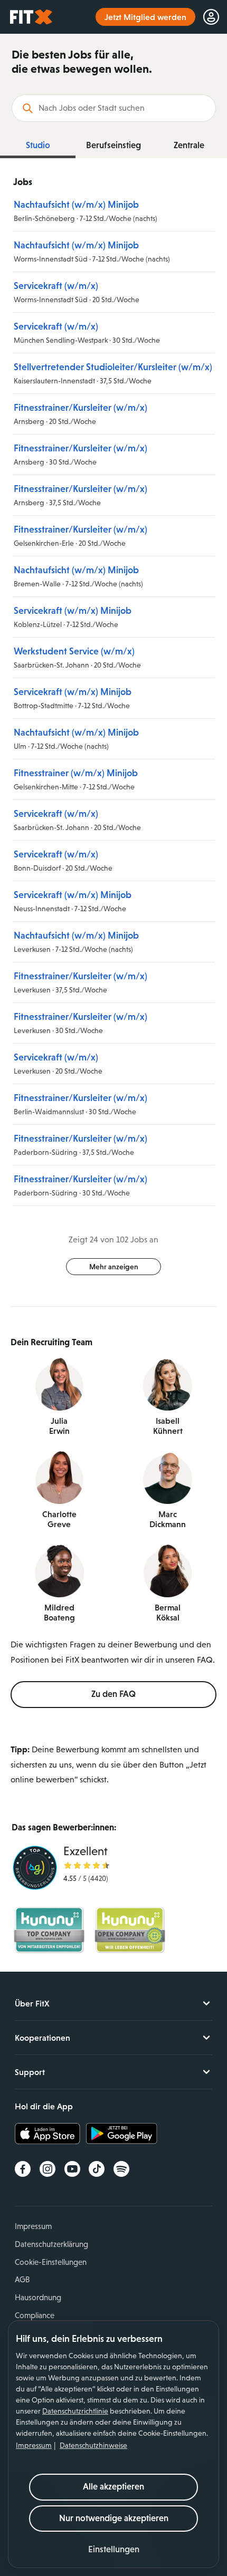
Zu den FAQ (113, 1694)
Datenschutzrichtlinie (75, 2411)
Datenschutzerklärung (51, 2244)
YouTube (72, 2169)
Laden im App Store (50, 2134)
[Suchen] (28, 108)
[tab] (38, 146)
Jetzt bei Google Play (122, 2134)
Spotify (121, 2169)
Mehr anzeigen (114, 1267)
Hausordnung (38, 2297)
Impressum (34, 2445)
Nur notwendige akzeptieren (114, 2518)
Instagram (48, 2169)
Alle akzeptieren (113, 2487)
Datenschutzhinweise (93, 2445)
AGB (22, 2279)
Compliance (35, 2315)
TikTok (97, 2169)
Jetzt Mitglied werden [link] (145, 17)
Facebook (23, 2169)
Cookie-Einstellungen (51, 2262)
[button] (114, 2550)
